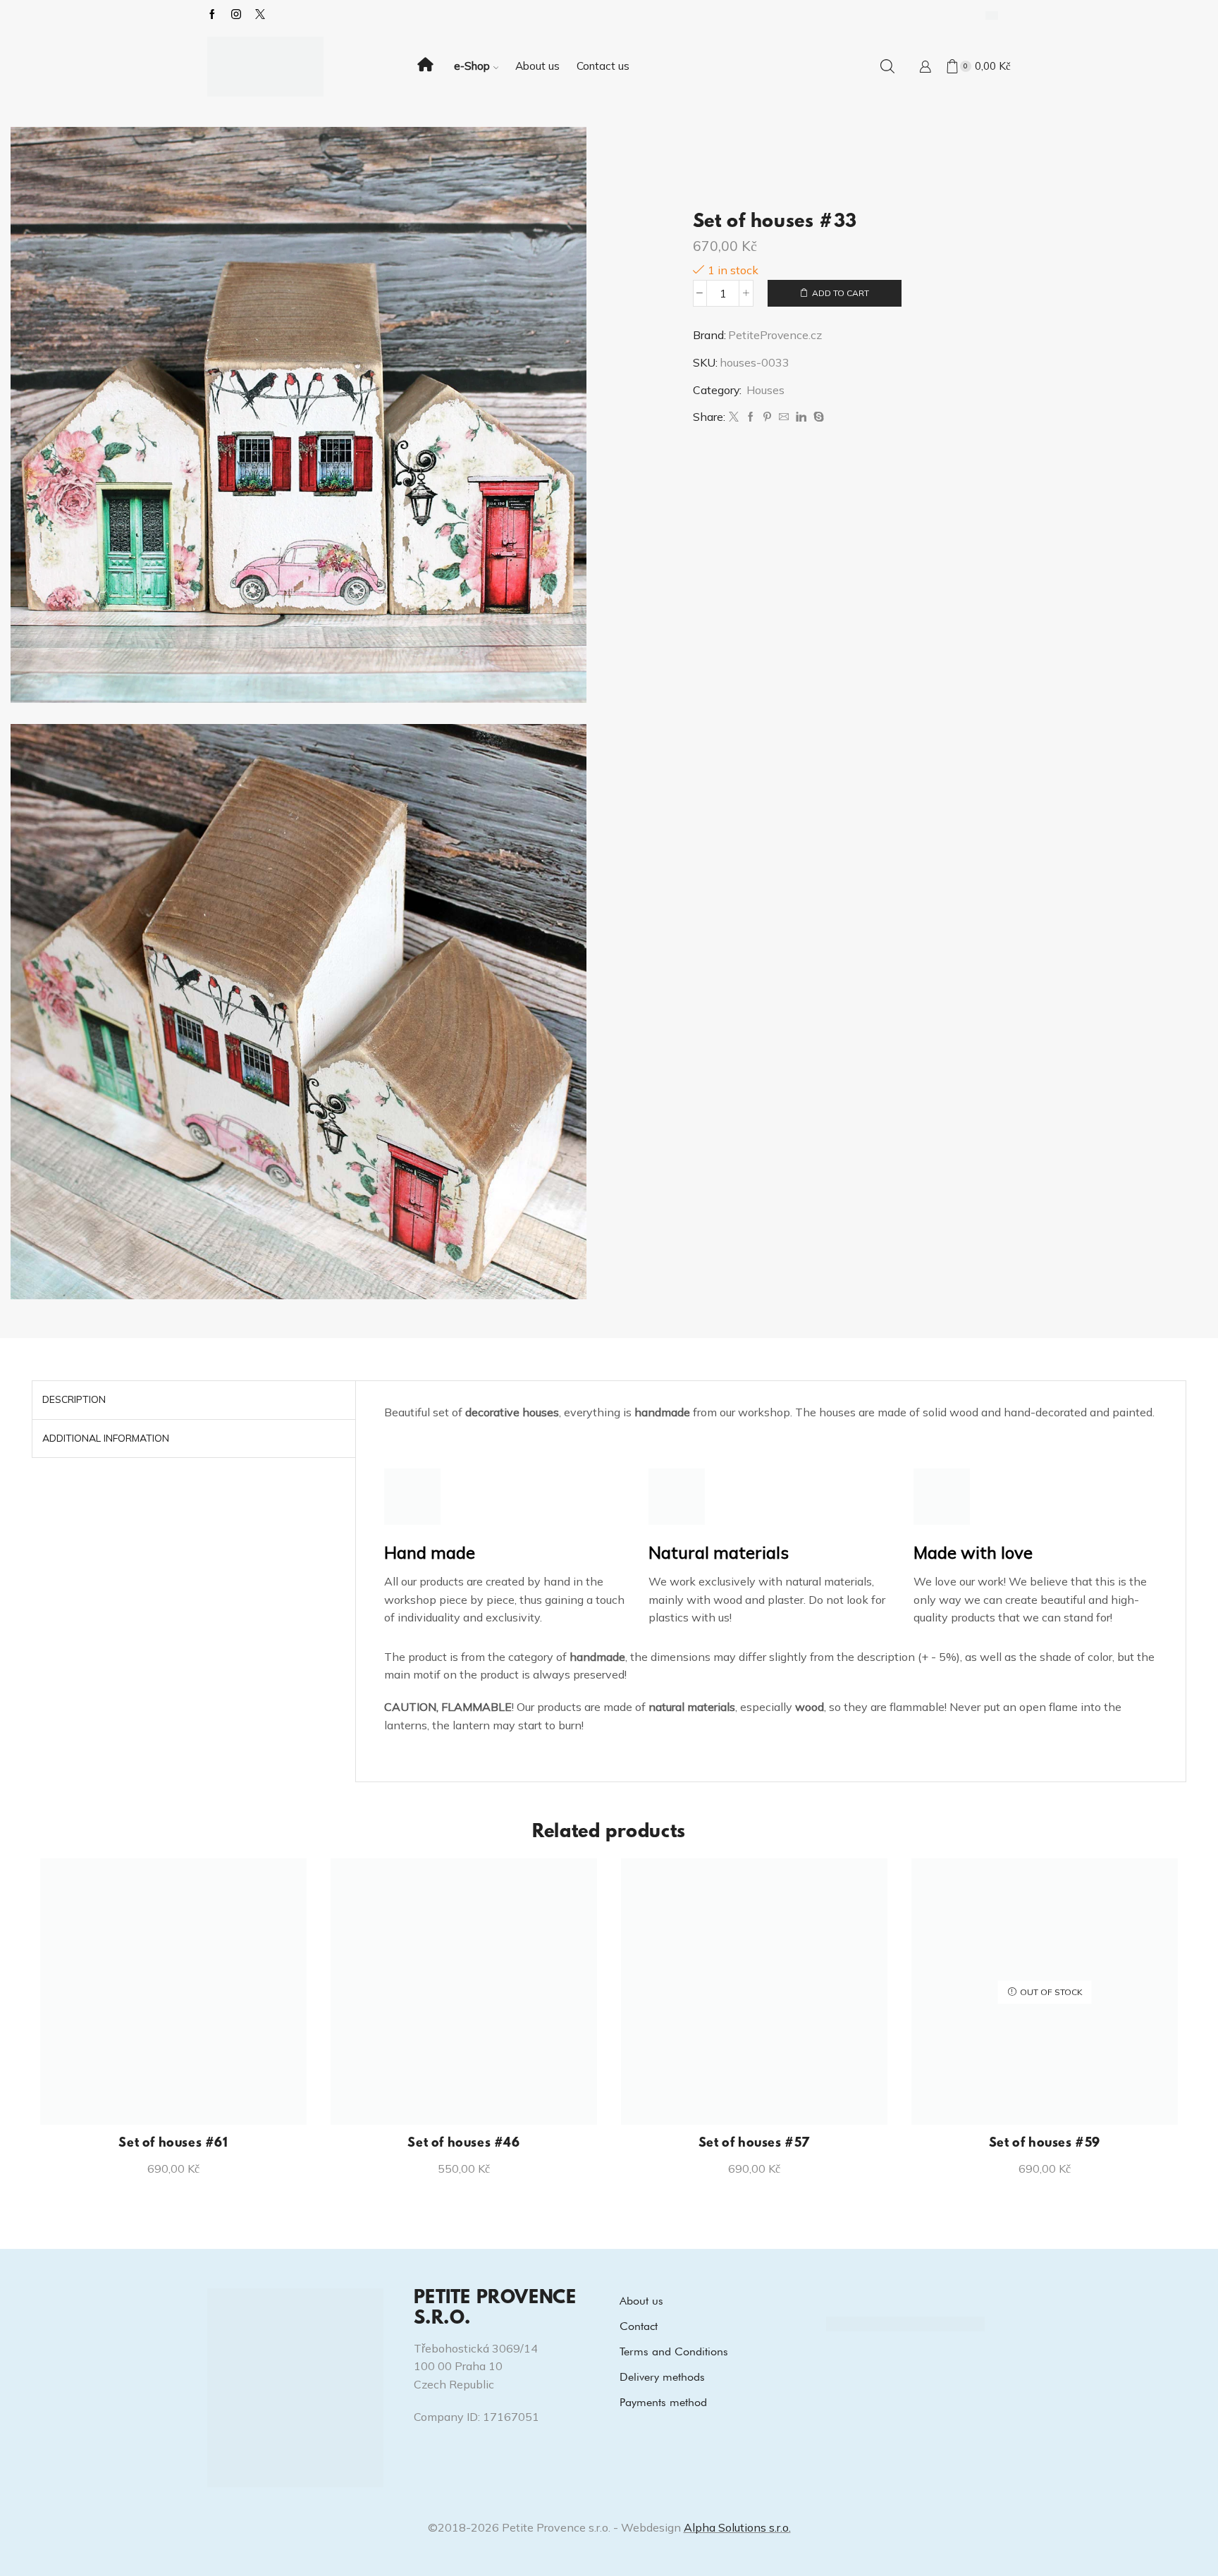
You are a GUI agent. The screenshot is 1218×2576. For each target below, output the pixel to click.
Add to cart (841, 293)
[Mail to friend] (784, 417)
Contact (639, 2326)
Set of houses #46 (463, 2144)
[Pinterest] (767, 417)
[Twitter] (734, 417)
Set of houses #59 (1045, 2144)
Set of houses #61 (173, 2144)
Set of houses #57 (754, 2144)
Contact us (603, 66)
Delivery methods (662, 2377)
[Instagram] (236, 15)
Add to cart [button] (181, 2102)
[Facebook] (212, 15)
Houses (765, 390)
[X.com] (260, 15)
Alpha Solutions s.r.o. (737, 2527)
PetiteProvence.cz (775, 335)
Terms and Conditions (674, 2351)
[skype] (817, 417)
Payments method (663, 2402)
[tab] (74, 1400)
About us (537, 66)
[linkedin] (801, 417)
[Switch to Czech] (992, 15)
